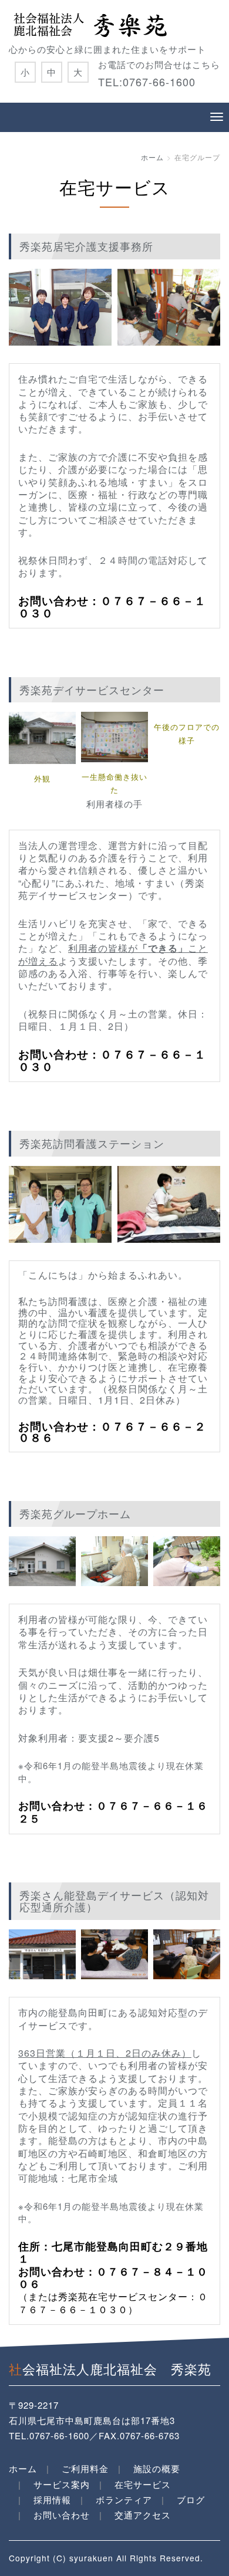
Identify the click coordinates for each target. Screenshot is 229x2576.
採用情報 (52, 2499)
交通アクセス (143, 2515)
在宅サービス (143, 2484)
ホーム (152, 157)
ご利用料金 (85, 2468)
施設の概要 (157, 2468)
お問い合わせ (62, 2515)
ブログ (191, 2499)
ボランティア (124, 2499)
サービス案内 (62, 2484)
